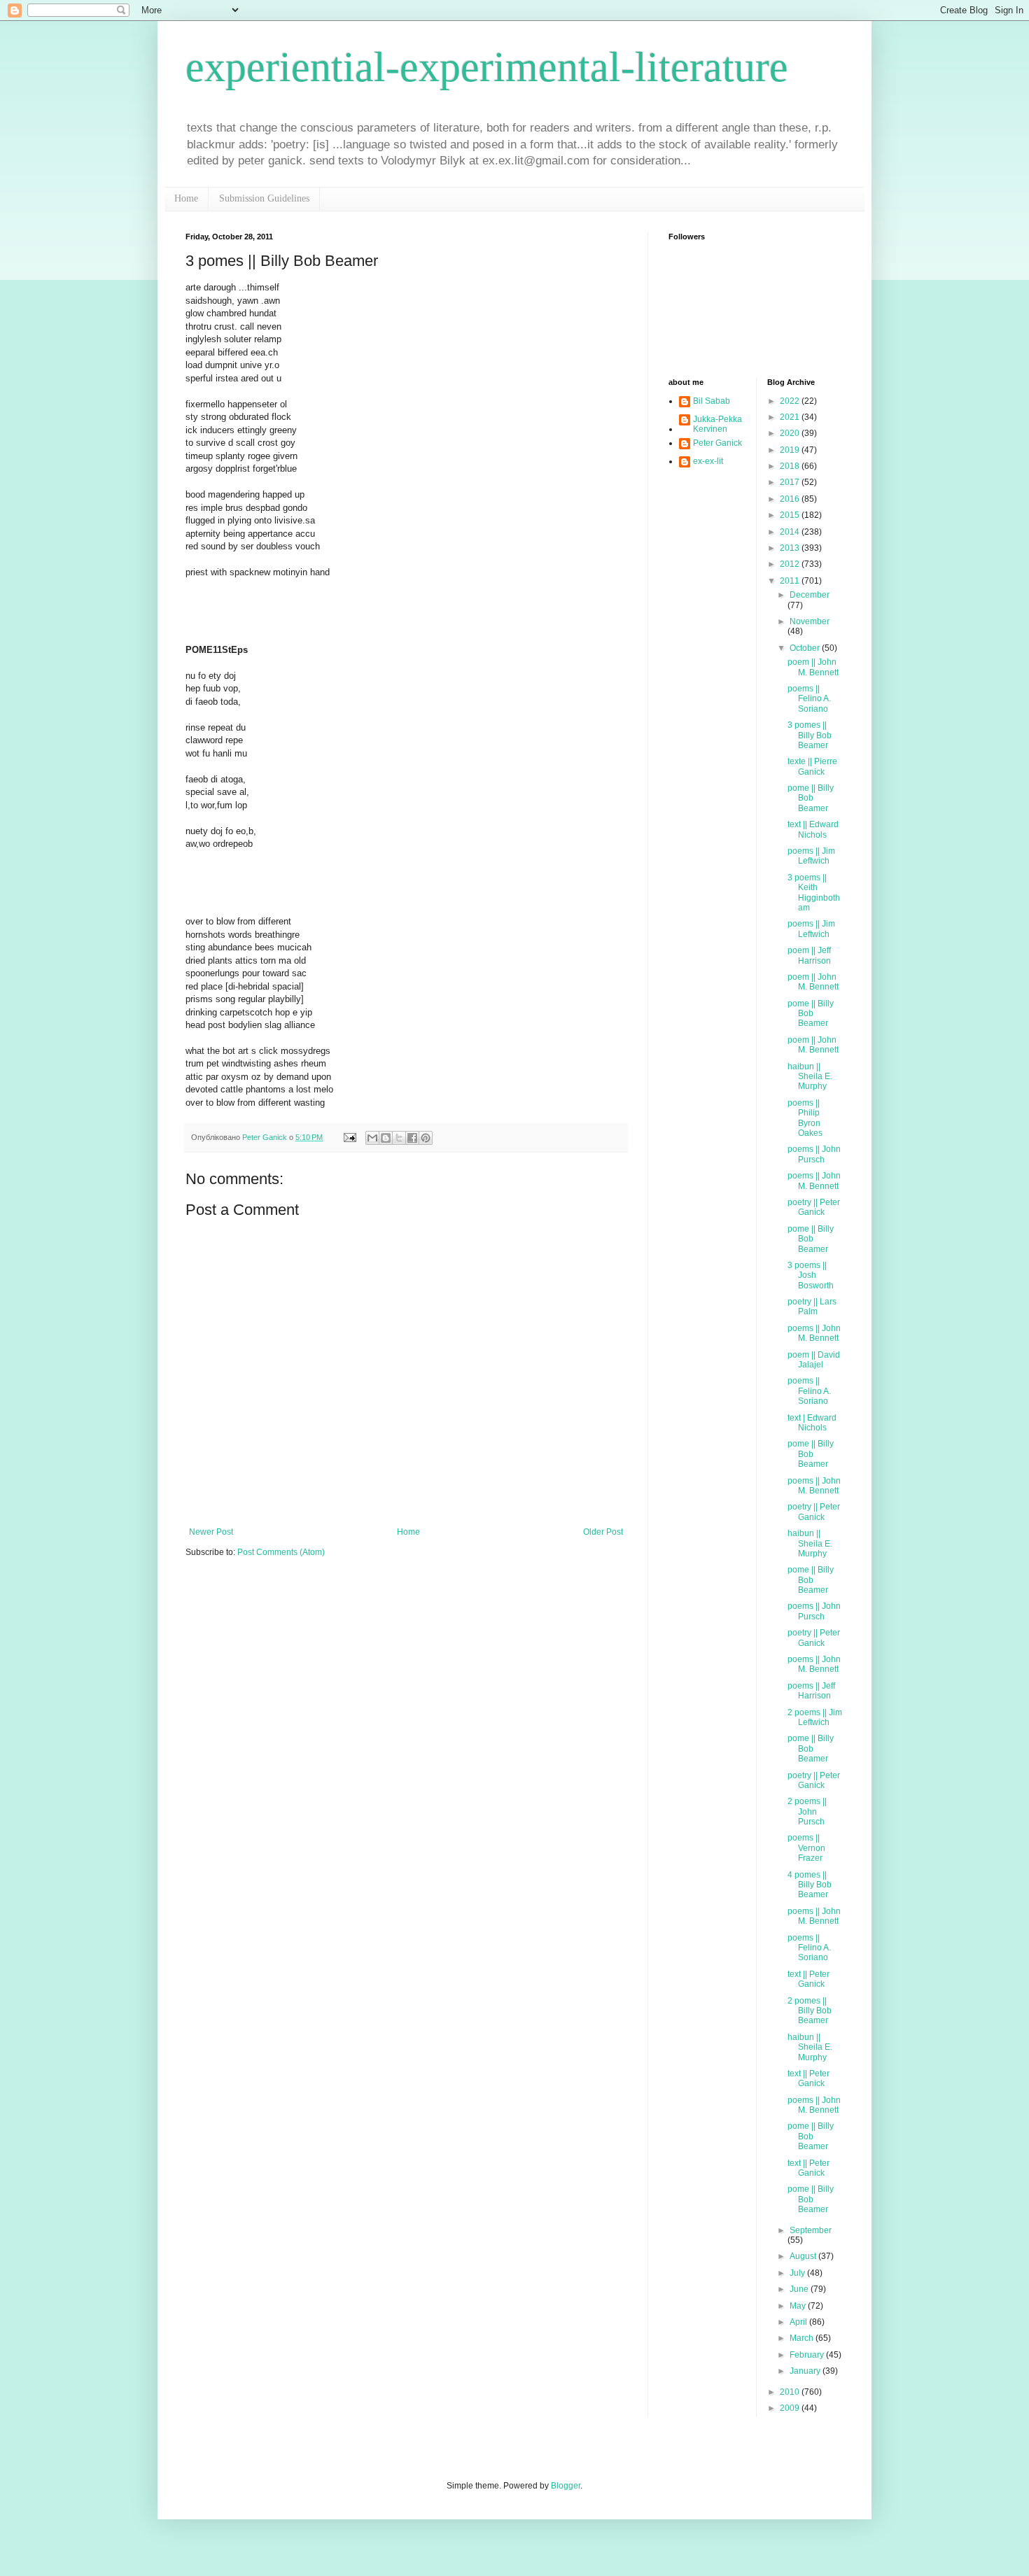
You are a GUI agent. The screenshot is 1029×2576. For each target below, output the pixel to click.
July (798, 2273)
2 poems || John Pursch (807, 1811)
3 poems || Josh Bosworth (811, 1275)
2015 (791, 515)
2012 (791, 564)
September (811, 2230)
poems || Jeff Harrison (811, 1691)
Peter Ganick (717, 443)
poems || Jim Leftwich (811, 856)
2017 (791, 482)
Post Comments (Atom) (281, 1552)
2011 (791, 581)
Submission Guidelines (264, 198)
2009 (791, 2408)
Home (186, 198)
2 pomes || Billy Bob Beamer (810, 2011)
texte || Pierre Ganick (812, 766)
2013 (791, 548)
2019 (791, 450)
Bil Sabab (712, 401)
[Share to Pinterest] (426, 1138)
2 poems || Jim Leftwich (815, 1717)
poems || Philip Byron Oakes (805, 1118)
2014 (791, 532)
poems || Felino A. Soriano (809, 699)
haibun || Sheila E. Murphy (810, 1077)
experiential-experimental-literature (487, 67)
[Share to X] (399, 1138)
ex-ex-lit (708, 461)
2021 (791, 417)
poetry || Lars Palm (812, 1307)
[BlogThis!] (386, 1138)
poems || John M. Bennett (814, 1181)
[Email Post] (349, 1137)
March (803, 2338)
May (799, 2306)
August (804, 2256)
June (800, 2289)
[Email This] (372, 1138)
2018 (791, 466)
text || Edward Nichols (813, 829)
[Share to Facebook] (412, 1138)
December (810, 595)
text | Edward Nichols (812, 1423)
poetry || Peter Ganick (814, 1207)
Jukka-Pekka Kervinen (717, 424)
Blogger (566, 2486)
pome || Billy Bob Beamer (811, 798)
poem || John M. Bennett (813, 667)
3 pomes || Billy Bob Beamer (810, 735)
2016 (791, 499)
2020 (791, 433)
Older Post (603, 1532)
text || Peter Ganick (808, 1979)
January (806, 2371)
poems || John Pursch (814, 1154)
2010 (791, 2392)
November (810, 621)
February (808, 2355)
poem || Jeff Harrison (809, 955)
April (799, 2322)
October (806, 648)
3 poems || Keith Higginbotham (814, 893)
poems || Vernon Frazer (806, 1848)
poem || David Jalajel (814, 1360)
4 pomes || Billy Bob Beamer (810, 1885)
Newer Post (211, 1532)
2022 (791, 401)
